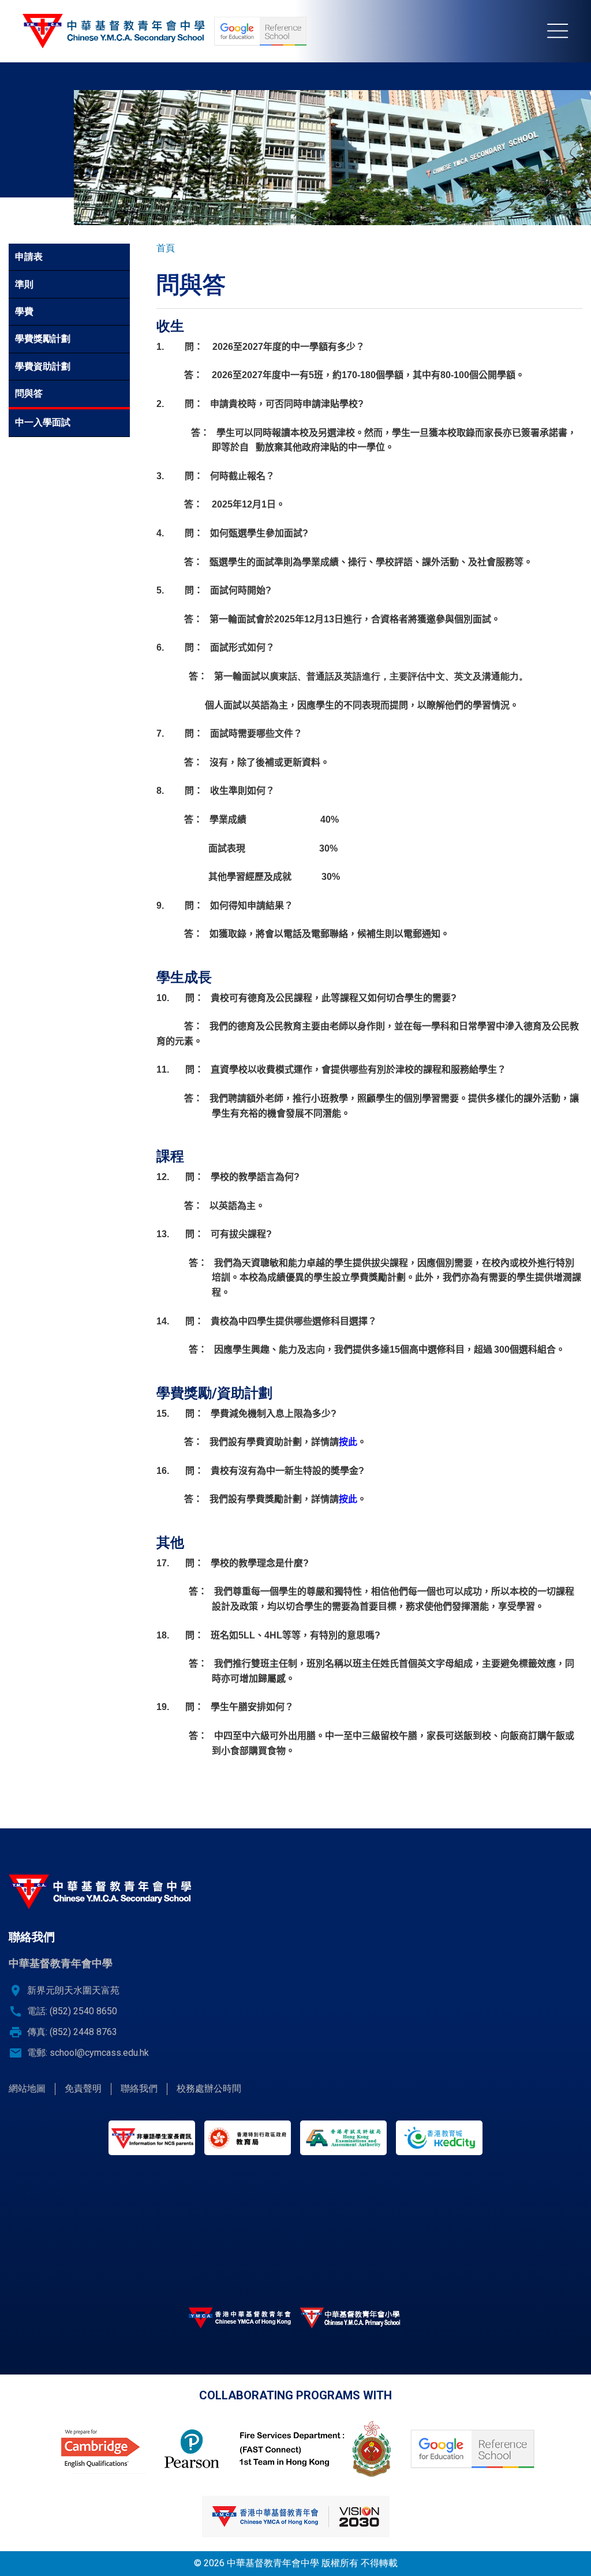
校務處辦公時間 (209, 2088)
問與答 (29, 393)
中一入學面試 (43, 422)
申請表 (29, 257)
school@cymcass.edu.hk (99, 2053)
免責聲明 (83, 2088)
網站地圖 (27, 2088)
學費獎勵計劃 (43, 339)
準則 (24, 284)
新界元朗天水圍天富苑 (73, 1990)
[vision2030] (295, 2517)
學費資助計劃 (43, 366)
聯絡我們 (139, 2088)
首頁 (166, 248)
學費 (24, 311)
